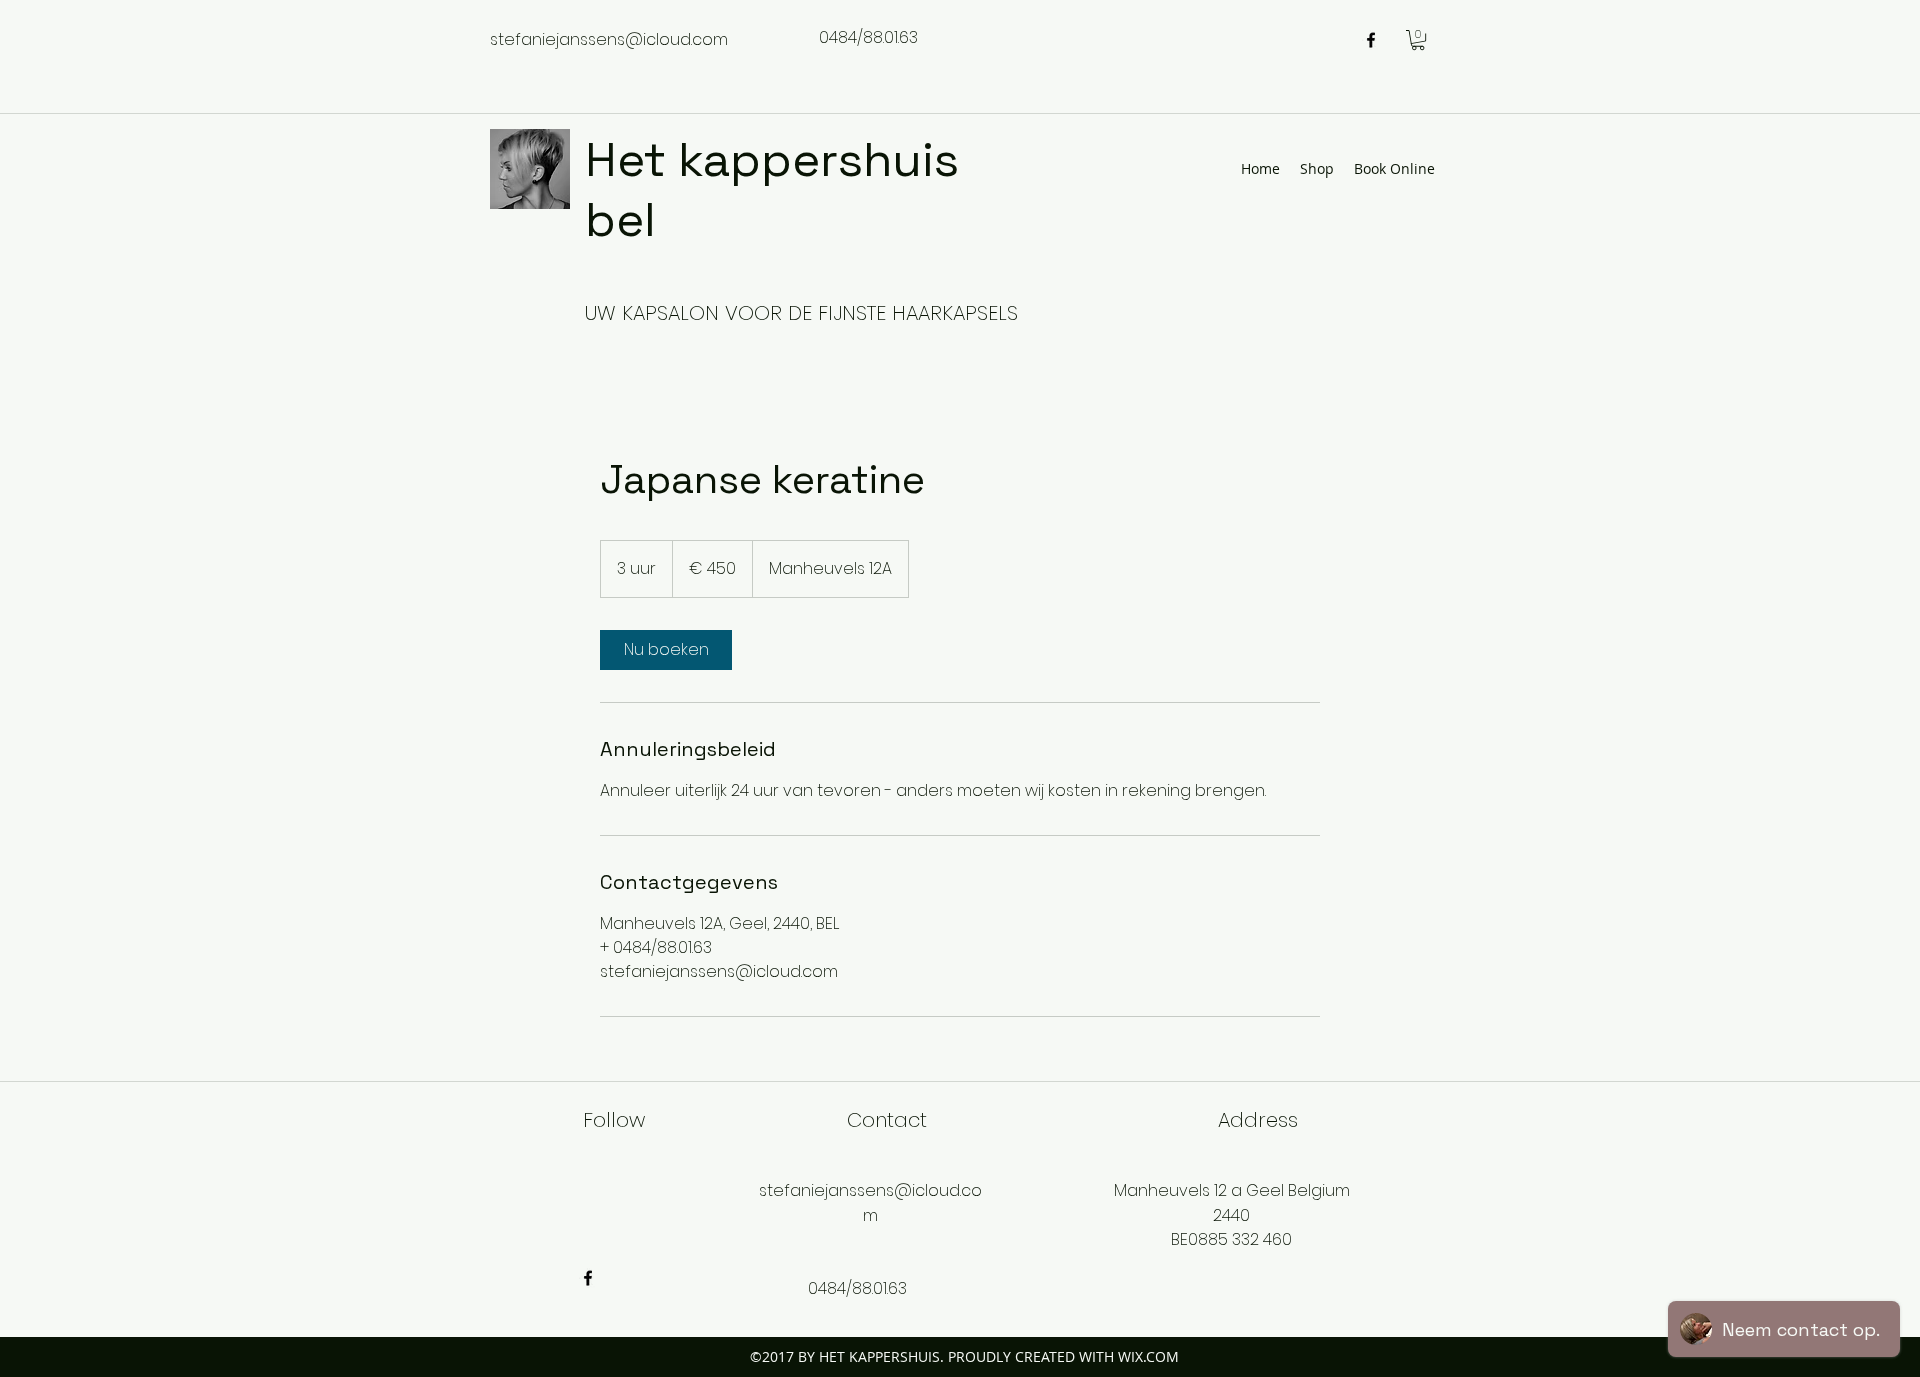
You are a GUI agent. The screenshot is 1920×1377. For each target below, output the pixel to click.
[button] (1418, 40)
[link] (666, 650)
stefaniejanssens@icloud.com (609, 39)
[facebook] (1371, 40)
